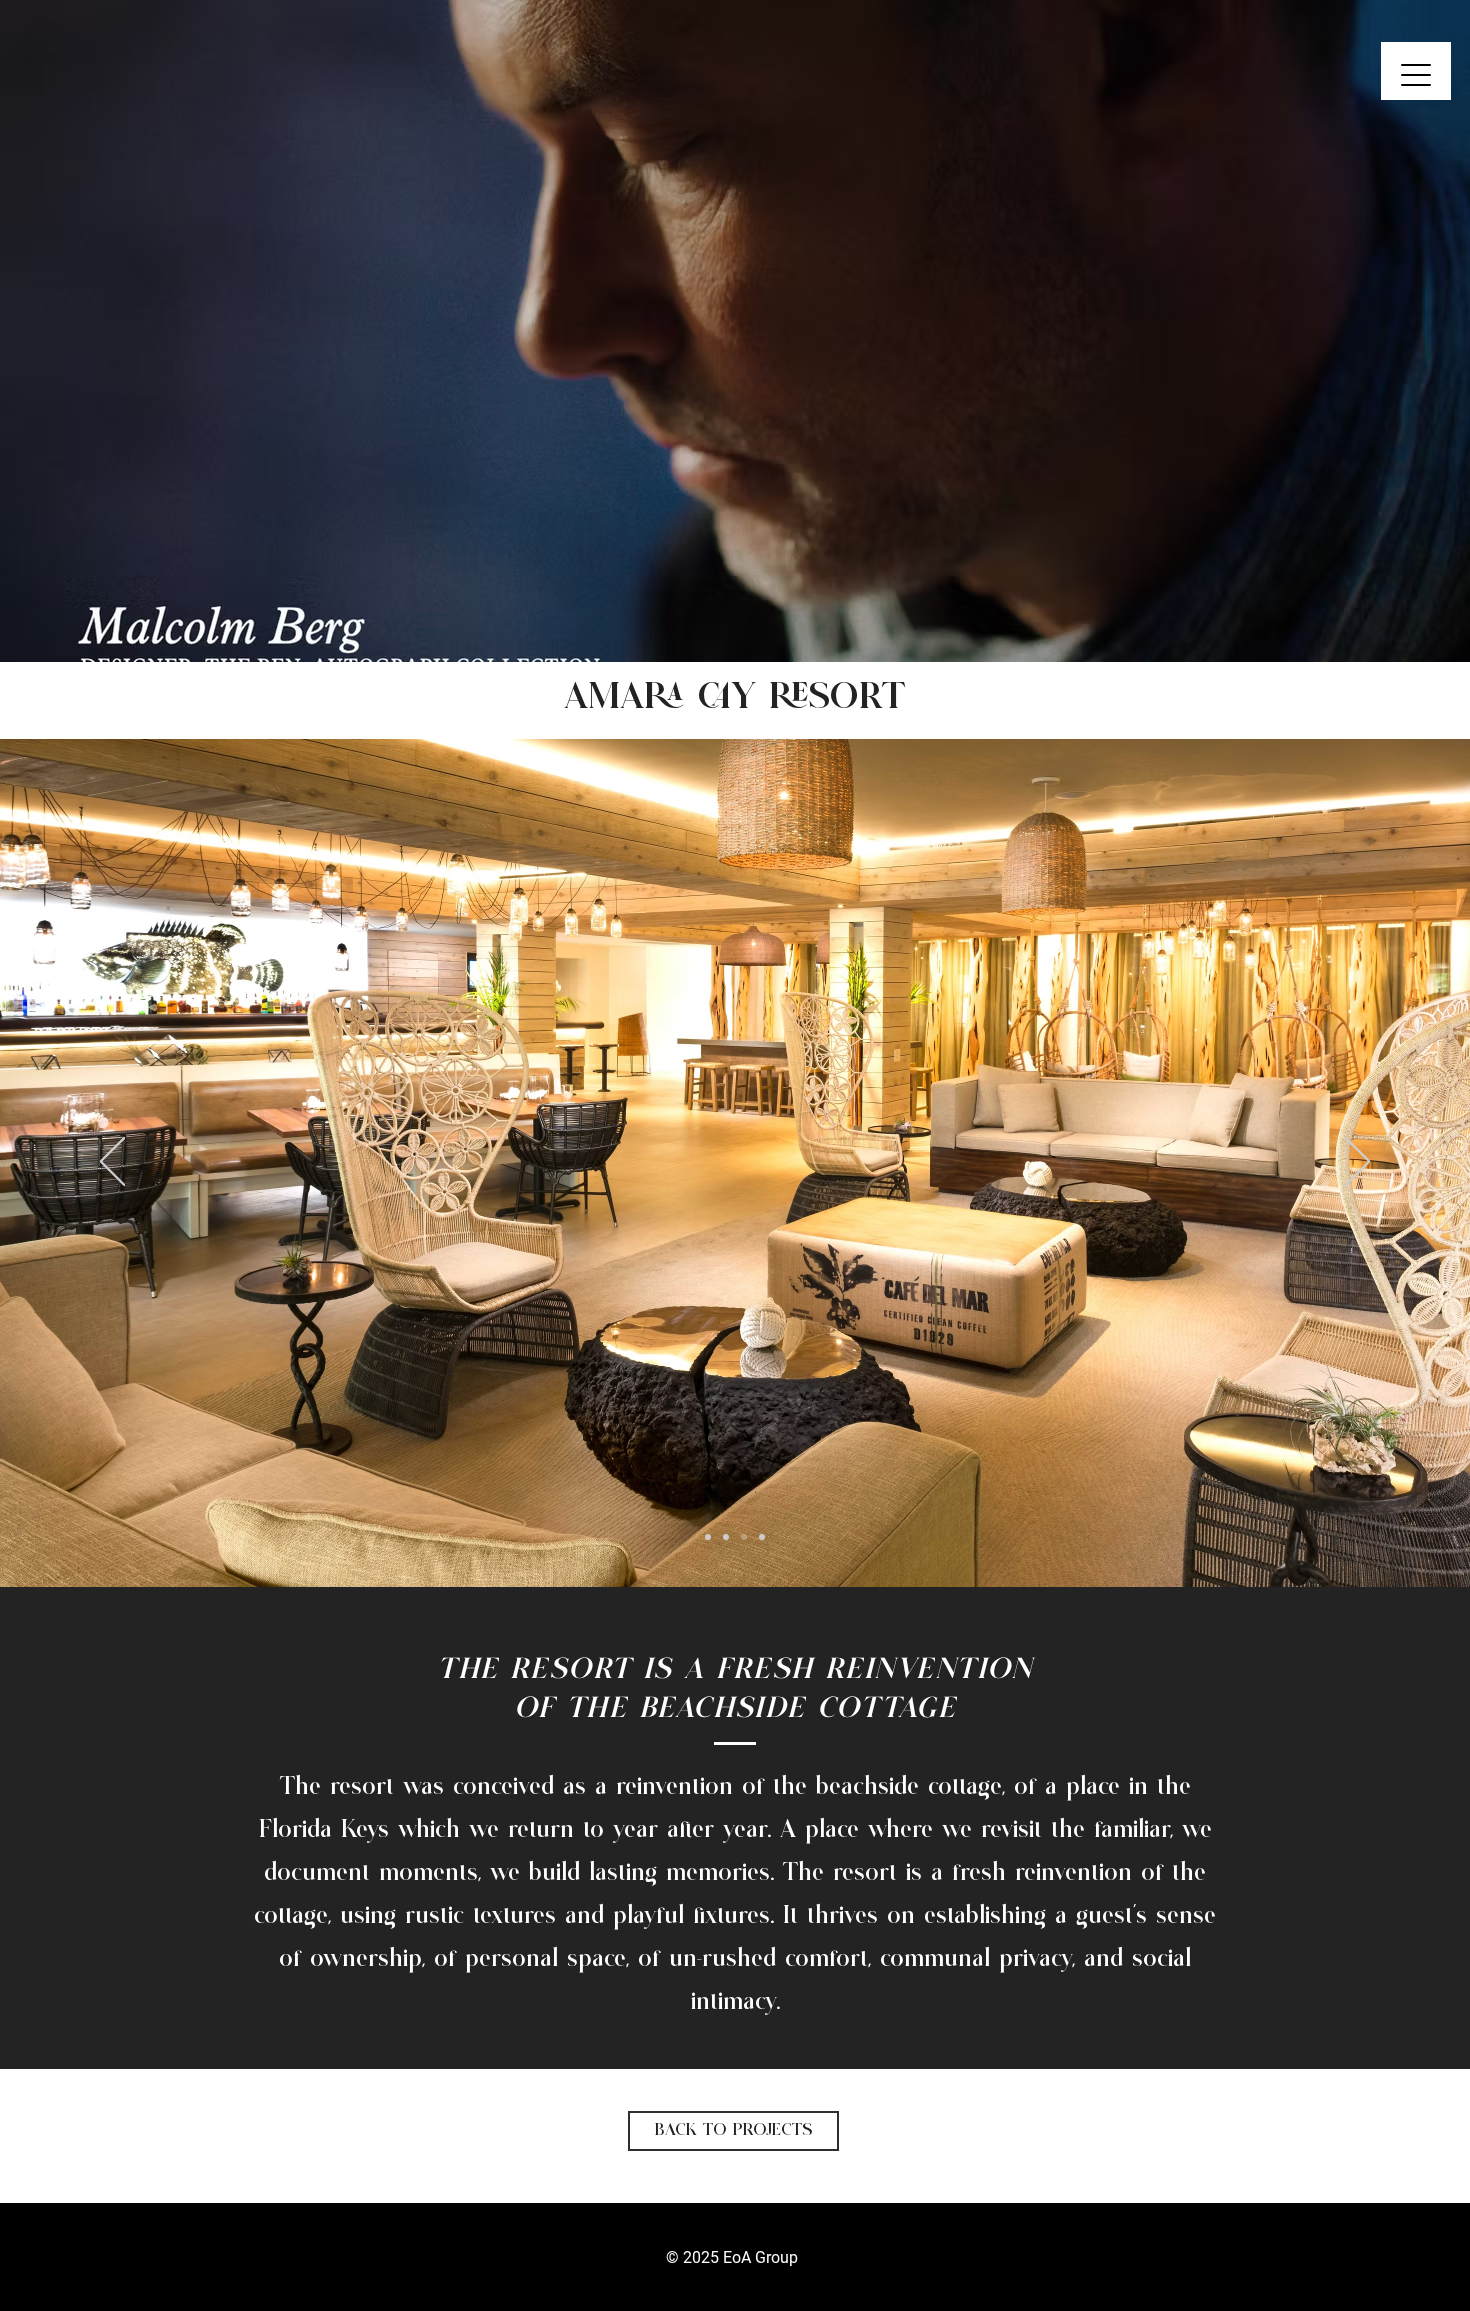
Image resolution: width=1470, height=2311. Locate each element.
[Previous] (112, 331)
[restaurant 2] (762, 1537)
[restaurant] (744, 1537)
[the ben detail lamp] (744, 612)
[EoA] (762, 612)
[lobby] (726, 1537)
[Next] (1357, 331)
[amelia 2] (708, 1537)
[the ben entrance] (708, 612)
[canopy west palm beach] (726, 612)
